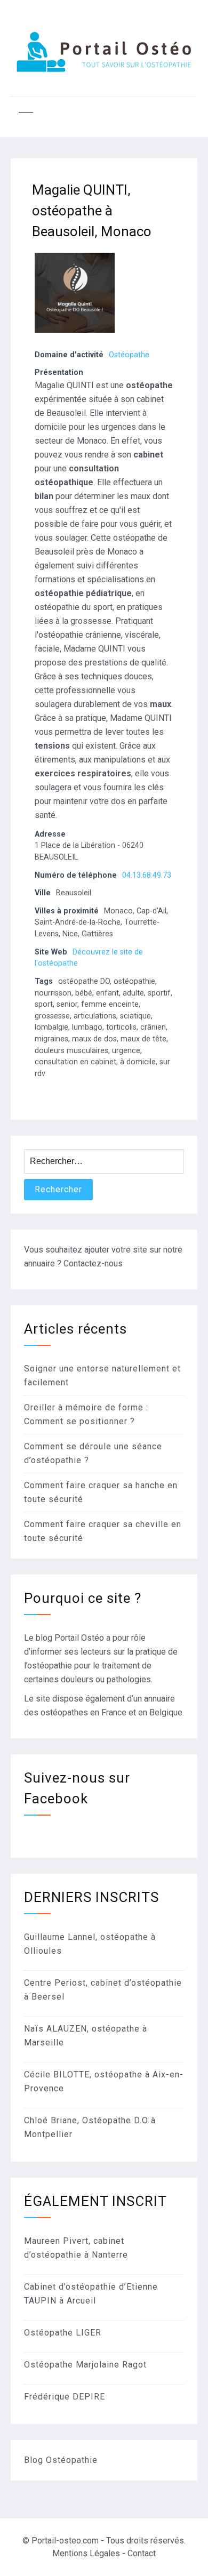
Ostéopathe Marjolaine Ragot (85, 2365)
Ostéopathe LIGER (63, 2333)
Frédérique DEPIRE (65, 2397)
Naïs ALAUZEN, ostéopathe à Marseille (86, 2036)
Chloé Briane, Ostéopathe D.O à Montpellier (90, 2127)
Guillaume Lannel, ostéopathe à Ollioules (90, 1944)
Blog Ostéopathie (61, 2460)
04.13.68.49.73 (147, 875)
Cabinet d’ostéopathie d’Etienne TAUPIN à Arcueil (91, 2294)
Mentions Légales (86, 2553)
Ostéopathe (129, 355)
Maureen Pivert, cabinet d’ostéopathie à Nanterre (76, 2248)
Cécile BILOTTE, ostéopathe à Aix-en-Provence (104, 2081)
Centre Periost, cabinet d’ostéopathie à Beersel (103, 1990)
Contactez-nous (93, 1263)
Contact (142, 2553)
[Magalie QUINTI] (75, 338)
